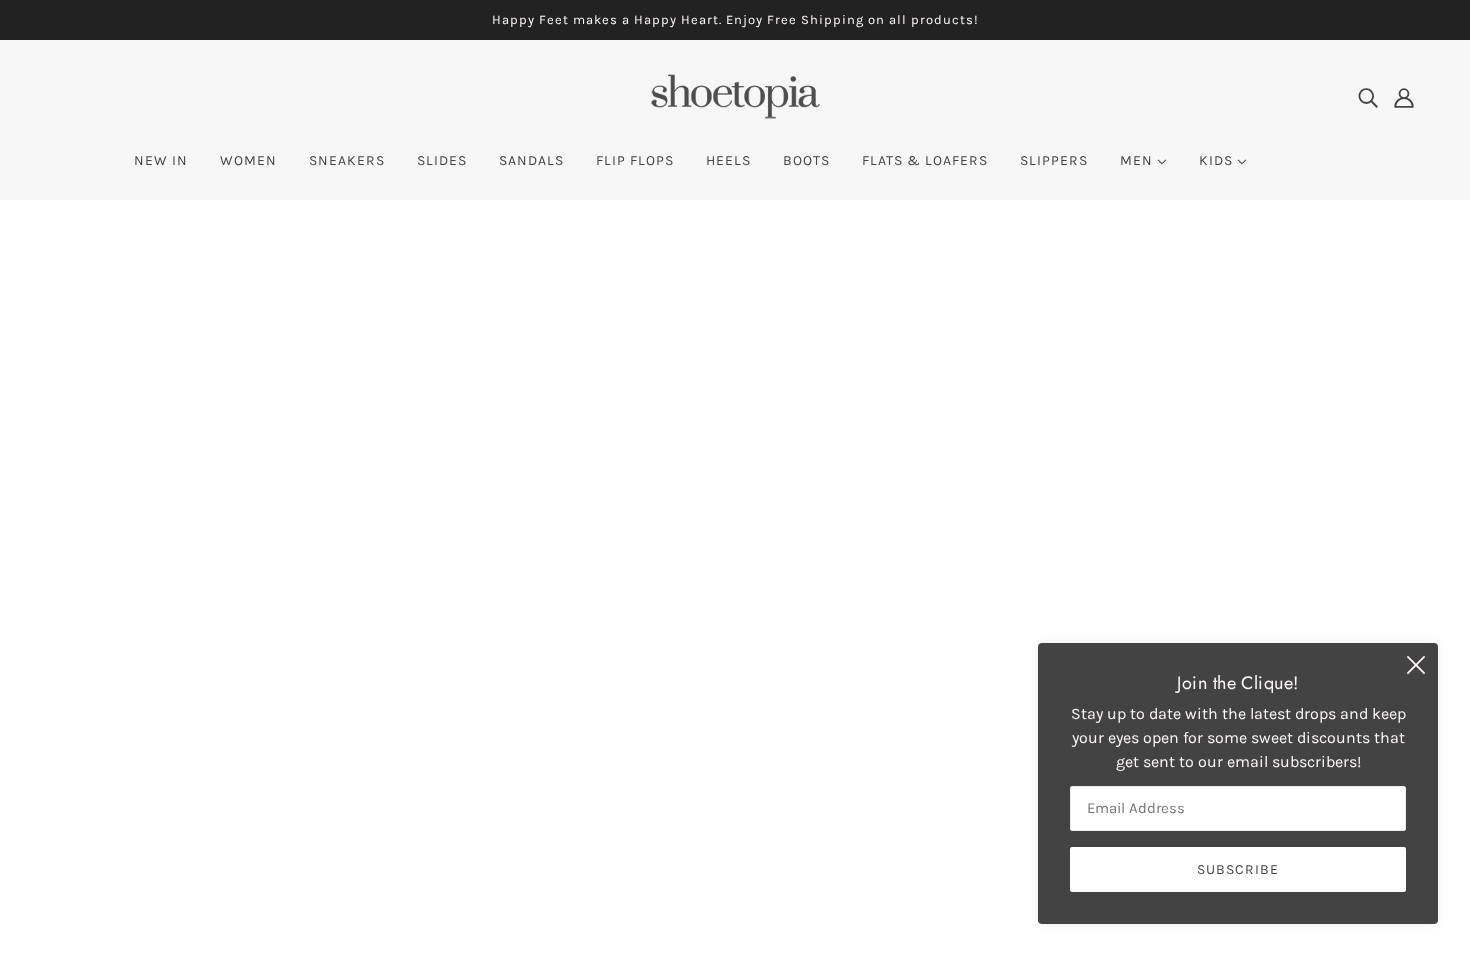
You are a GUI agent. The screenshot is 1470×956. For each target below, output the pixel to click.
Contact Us (696, 735)
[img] (1368, 97)
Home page (680, 458)
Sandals (685, 711)
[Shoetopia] (735, 115)
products (906, 458)
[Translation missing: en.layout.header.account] (1404, 97)
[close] (1416, 665)
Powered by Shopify (134, 883)
